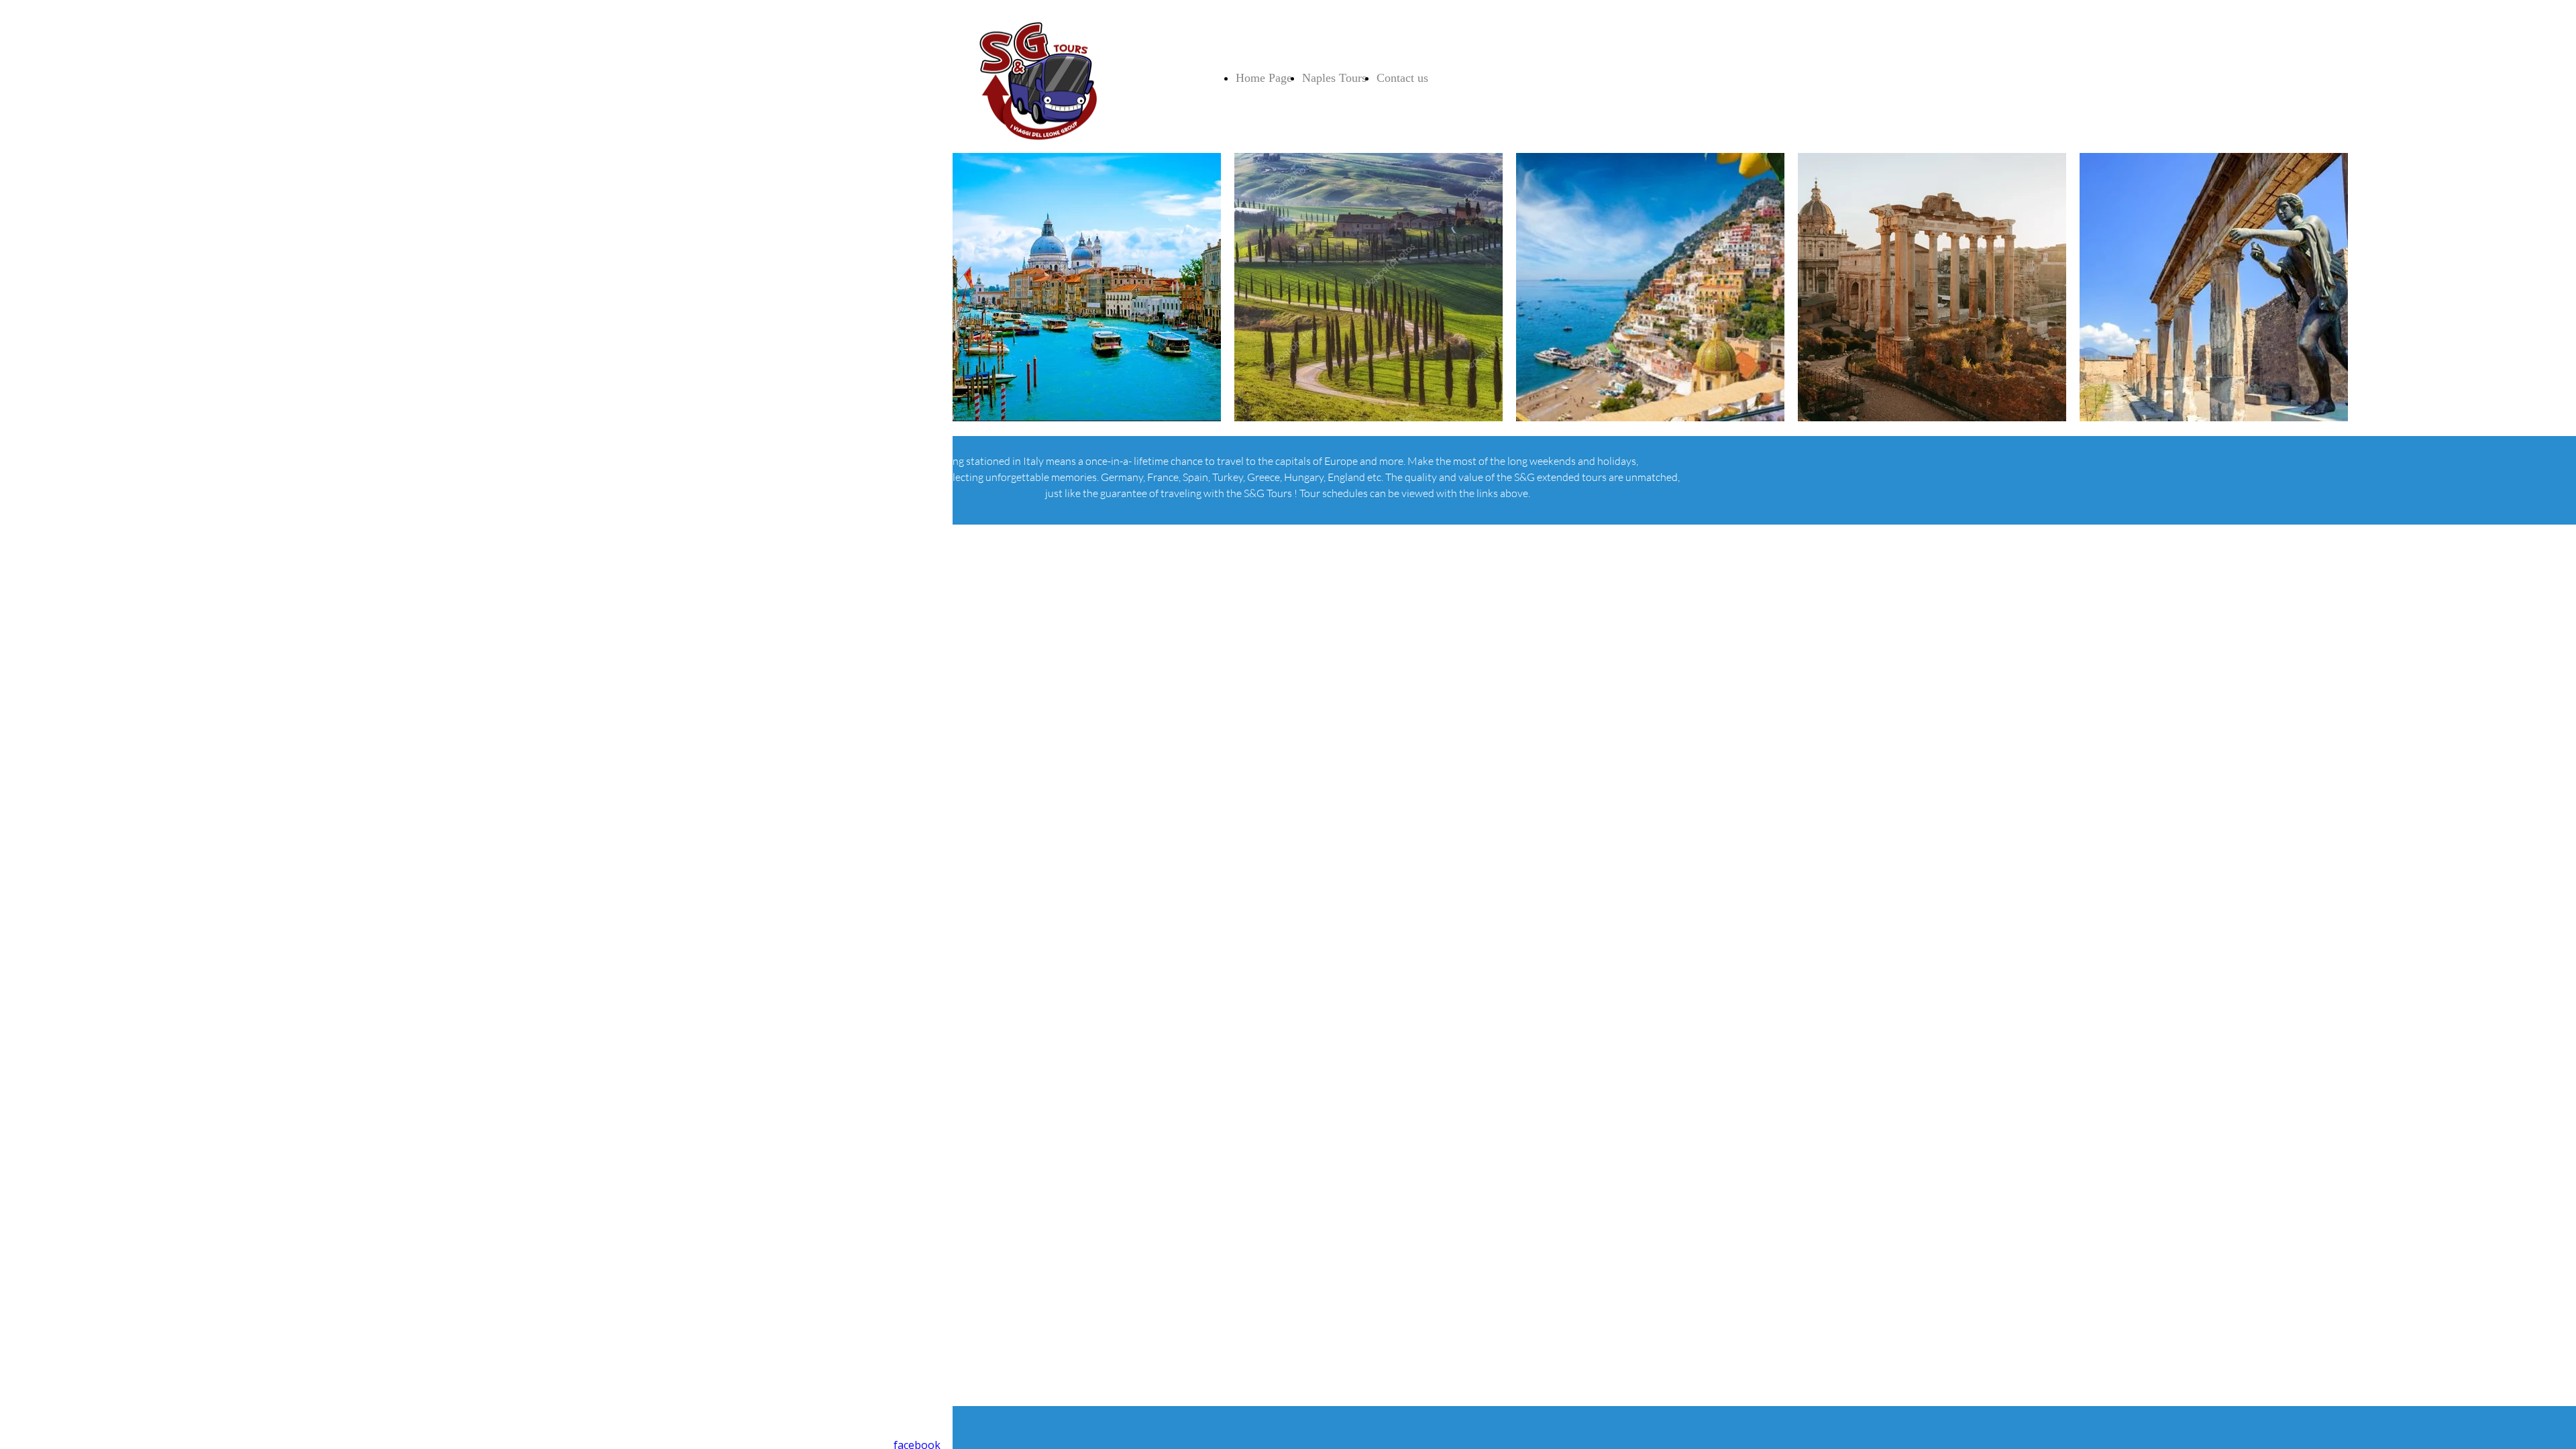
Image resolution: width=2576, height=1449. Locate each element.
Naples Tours (1334, 78)
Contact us (1402, 78)
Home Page (1264, 78)
